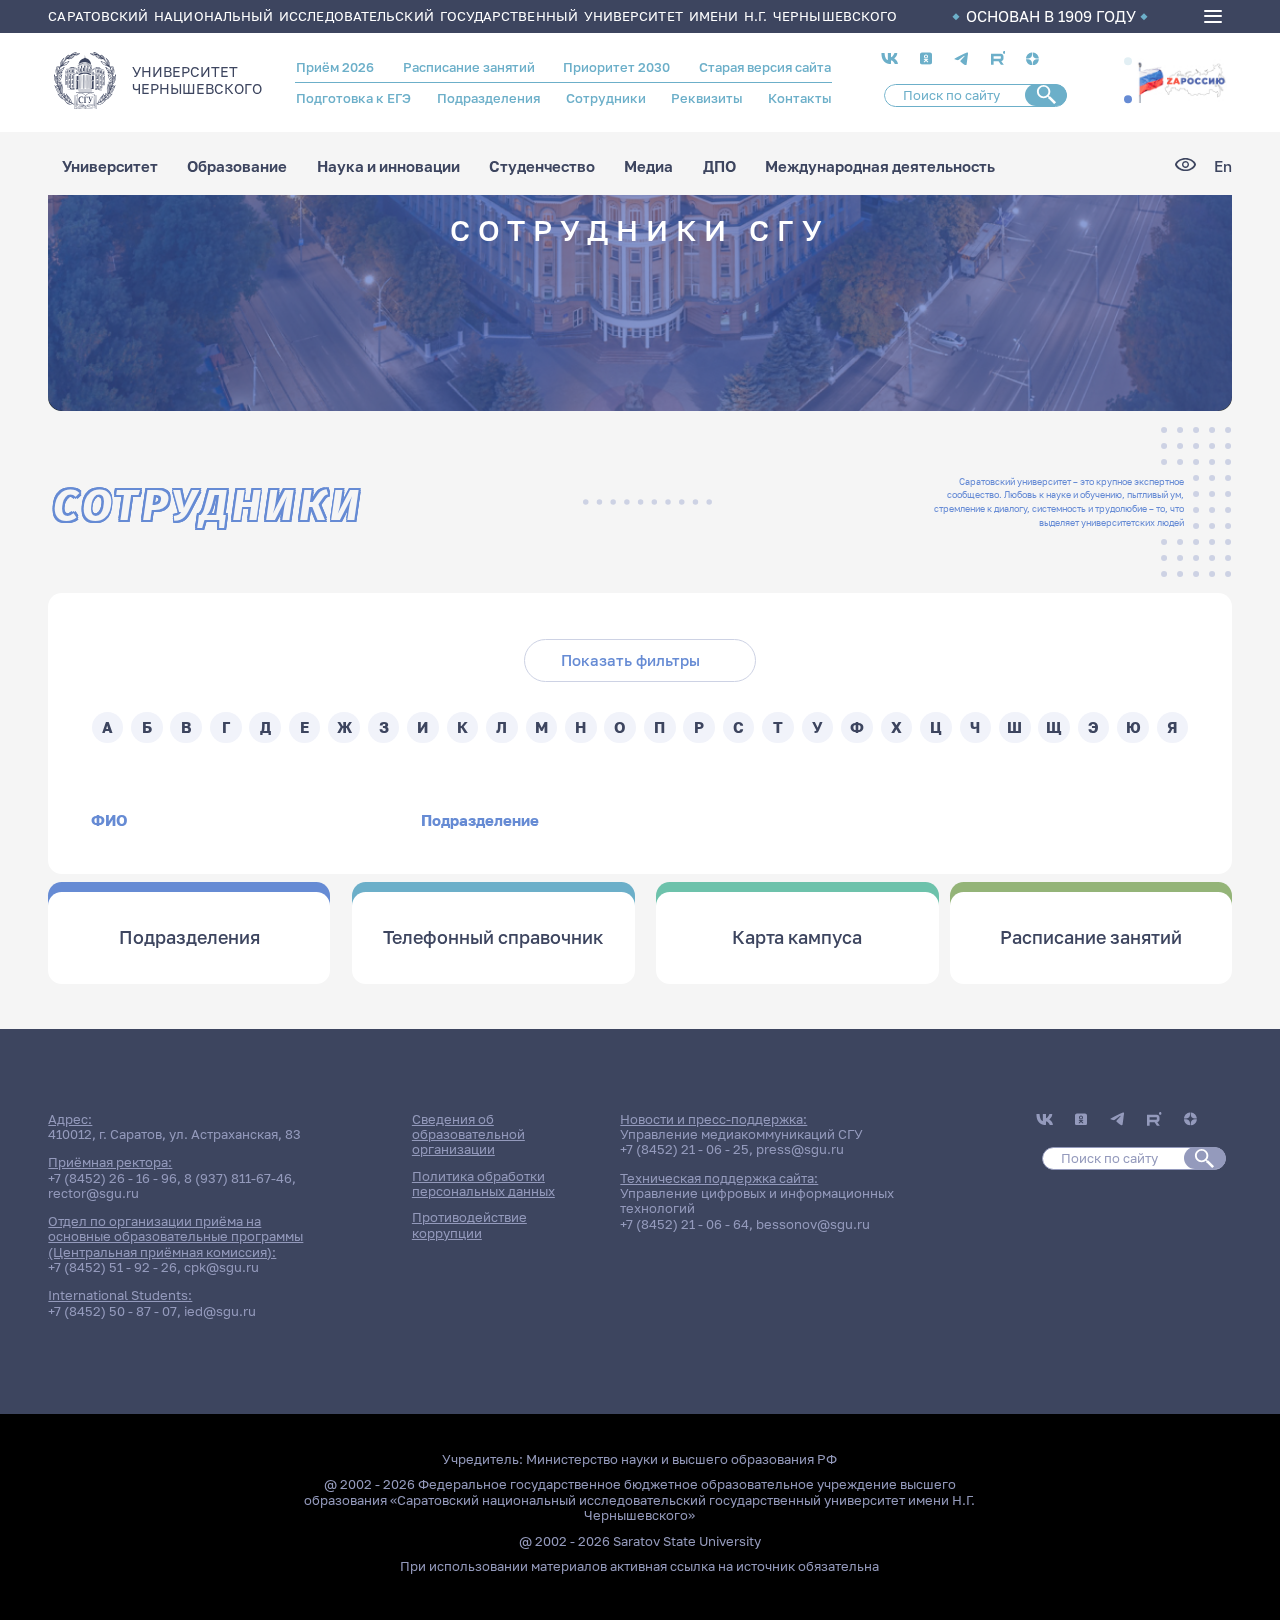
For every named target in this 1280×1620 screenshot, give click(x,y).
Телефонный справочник (493, 937)
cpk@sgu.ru (221, 1267)
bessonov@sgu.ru (813, 1224)
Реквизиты (706, 98)
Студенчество (542, 166)
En (1223, 166)
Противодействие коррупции (469, 1224)
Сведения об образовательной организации (468, 1134)
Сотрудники (606, 98)
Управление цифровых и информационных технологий (757, 1200)
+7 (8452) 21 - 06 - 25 (684, 1149)
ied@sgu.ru (220, 1311)
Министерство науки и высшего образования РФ (681, 1459)
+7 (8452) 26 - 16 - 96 (112, 1178)
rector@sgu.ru (93, 1193)
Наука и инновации (388, 166)
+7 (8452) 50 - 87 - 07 (112, 1311)
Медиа (648, 166)
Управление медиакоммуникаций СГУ (741, 1134)
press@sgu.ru (800, 1149)
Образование (237, 166)
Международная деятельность (880, 166)
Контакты (799, 98)
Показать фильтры (630, 660)
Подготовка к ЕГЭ (353, 98)
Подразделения (488, 98)
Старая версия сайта (765, 67)
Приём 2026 (335, 67)
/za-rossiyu (1181, 81)
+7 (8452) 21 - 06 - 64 (684, 1224)
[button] (1128, 62)
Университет (110, 166)
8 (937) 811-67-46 (238, 1178)
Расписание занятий (469, 67)
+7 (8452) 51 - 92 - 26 (112, 1267)
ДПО (719, 166)
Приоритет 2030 (616, 67)
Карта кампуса (797, 937)
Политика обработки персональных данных (483, 1183)
